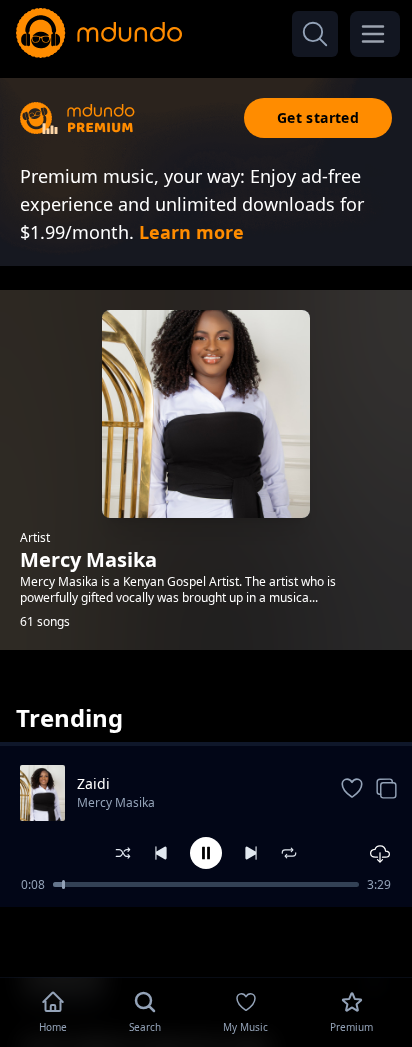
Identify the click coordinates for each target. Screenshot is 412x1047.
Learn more (191, 232)
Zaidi (93, 783)
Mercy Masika (116, 802)
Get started (318, 117)
